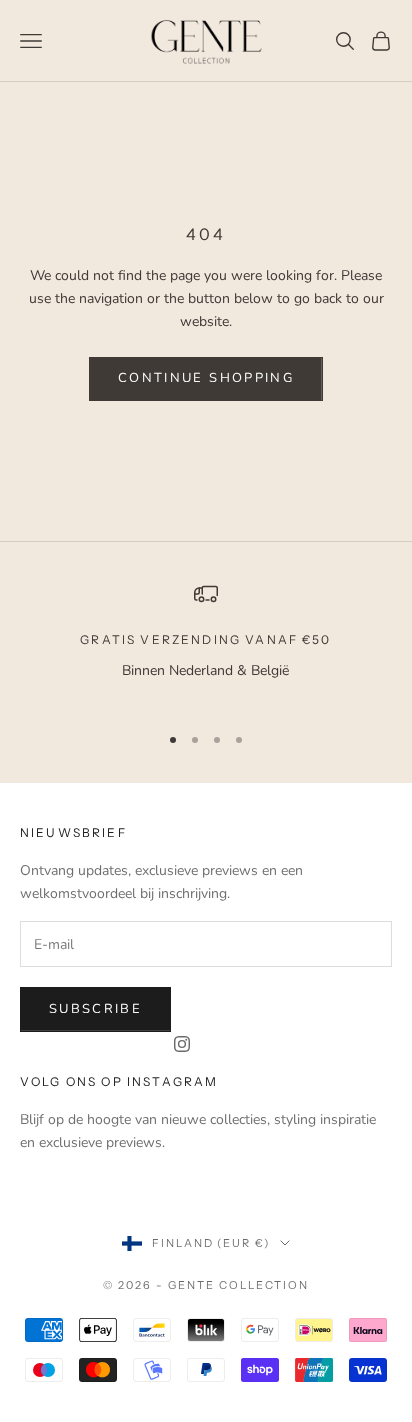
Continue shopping (206, 378)
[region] (206, 643)
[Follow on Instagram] (182, 1044)
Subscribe (95, 1009)
